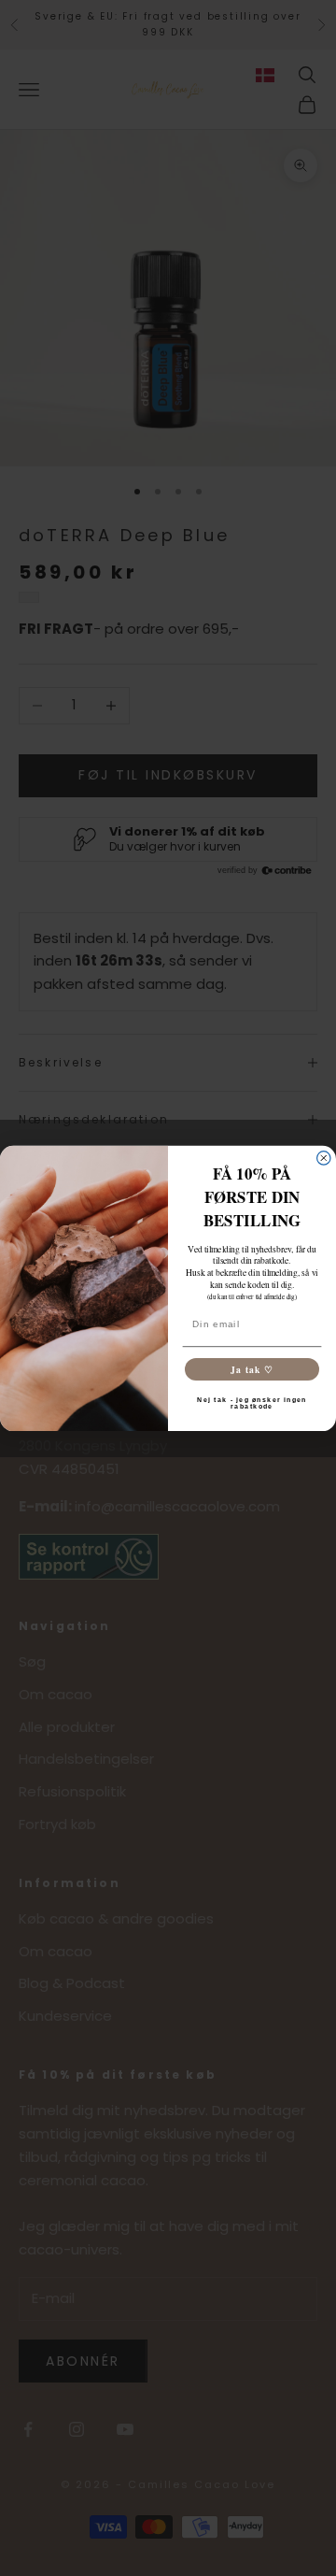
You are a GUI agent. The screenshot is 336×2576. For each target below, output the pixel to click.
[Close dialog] (324, 1157)
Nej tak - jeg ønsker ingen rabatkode (252, 1403)
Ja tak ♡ (252, 1368)
